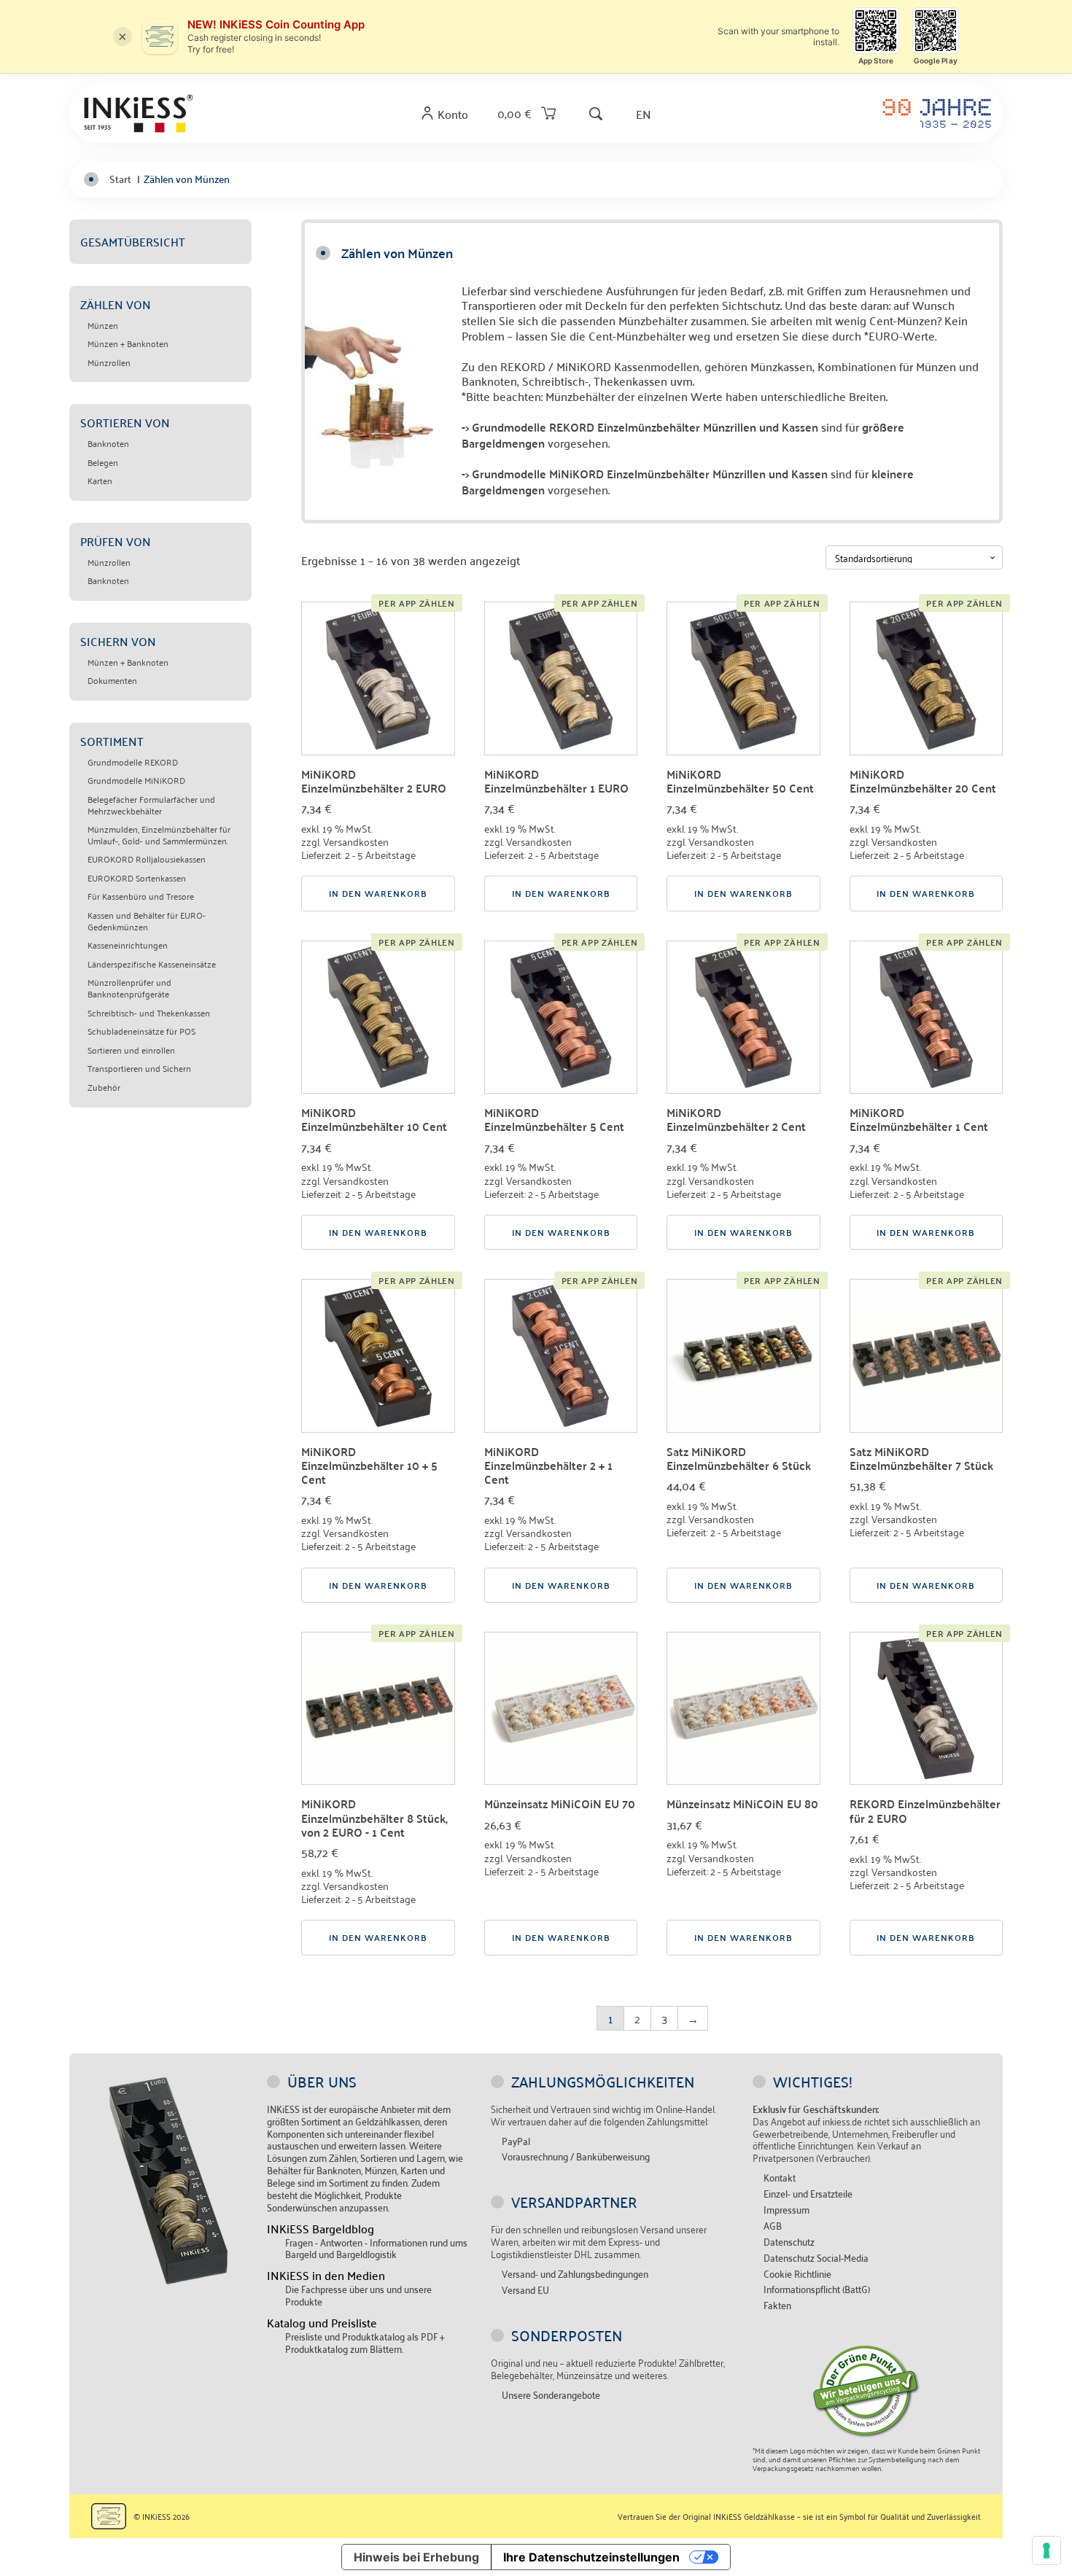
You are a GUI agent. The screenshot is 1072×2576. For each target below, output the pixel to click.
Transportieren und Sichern (139, 1068)
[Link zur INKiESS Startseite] (139, 113)
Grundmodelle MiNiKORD (136, 780)
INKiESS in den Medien (326, 2275)
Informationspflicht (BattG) (817, 2289)
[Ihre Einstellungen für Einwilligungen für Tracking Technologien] (1046, 2550)
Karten (100, 480)
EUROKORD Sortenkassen (137, 878)
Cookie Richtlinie (797, 2274)
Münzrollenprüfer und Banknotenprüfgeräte (129, 988)
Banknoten (108, 443)
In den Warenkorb (378, 893)
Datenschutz (789, 2242)
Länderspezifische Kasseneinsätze (152, 964)
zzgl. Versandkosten (345, 841)
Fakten (777, 2305)
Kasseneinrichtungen (128, 945)
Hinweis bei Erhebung (416, 2557)
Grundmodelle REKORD (133, 762)
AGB (773, 2226)
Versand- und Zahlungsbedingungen (575, 2274)
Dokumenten (112, 680)
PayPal (516, 2141)
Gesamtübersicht (133, 241)
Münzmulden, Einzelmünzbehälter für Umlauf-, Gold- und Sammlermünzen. (159, 834)
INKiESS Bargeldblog (321, 2229)
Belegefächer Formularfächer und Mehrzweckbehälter (151, 805)
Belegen (103, 462)
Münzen (103, 325)
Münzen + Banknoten (128, 343)
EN (644, 113)
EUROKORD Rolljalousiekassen (147, 859)
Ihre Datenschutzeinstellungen (591, 2557)
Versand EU (525, 2290)
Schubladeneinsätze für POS (141, 1031)
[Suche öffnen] (596, 113)
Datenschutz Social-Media (816, 2258)
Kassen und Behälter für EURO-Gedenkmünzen (147, 921)
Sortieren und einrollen (131, 1050)
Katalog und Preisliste (322, 2323)
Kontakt (780, 2178)
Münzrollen (109, 362)
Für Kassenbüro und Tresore (141, 896)
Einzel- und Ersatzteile (808, 2194)
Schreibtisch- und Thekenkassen (149, 1013)
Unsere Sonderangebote (551, 2395)
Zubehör (104, 1087)
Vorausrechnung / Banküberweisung (576, 2156)
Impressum (786, 2210)
